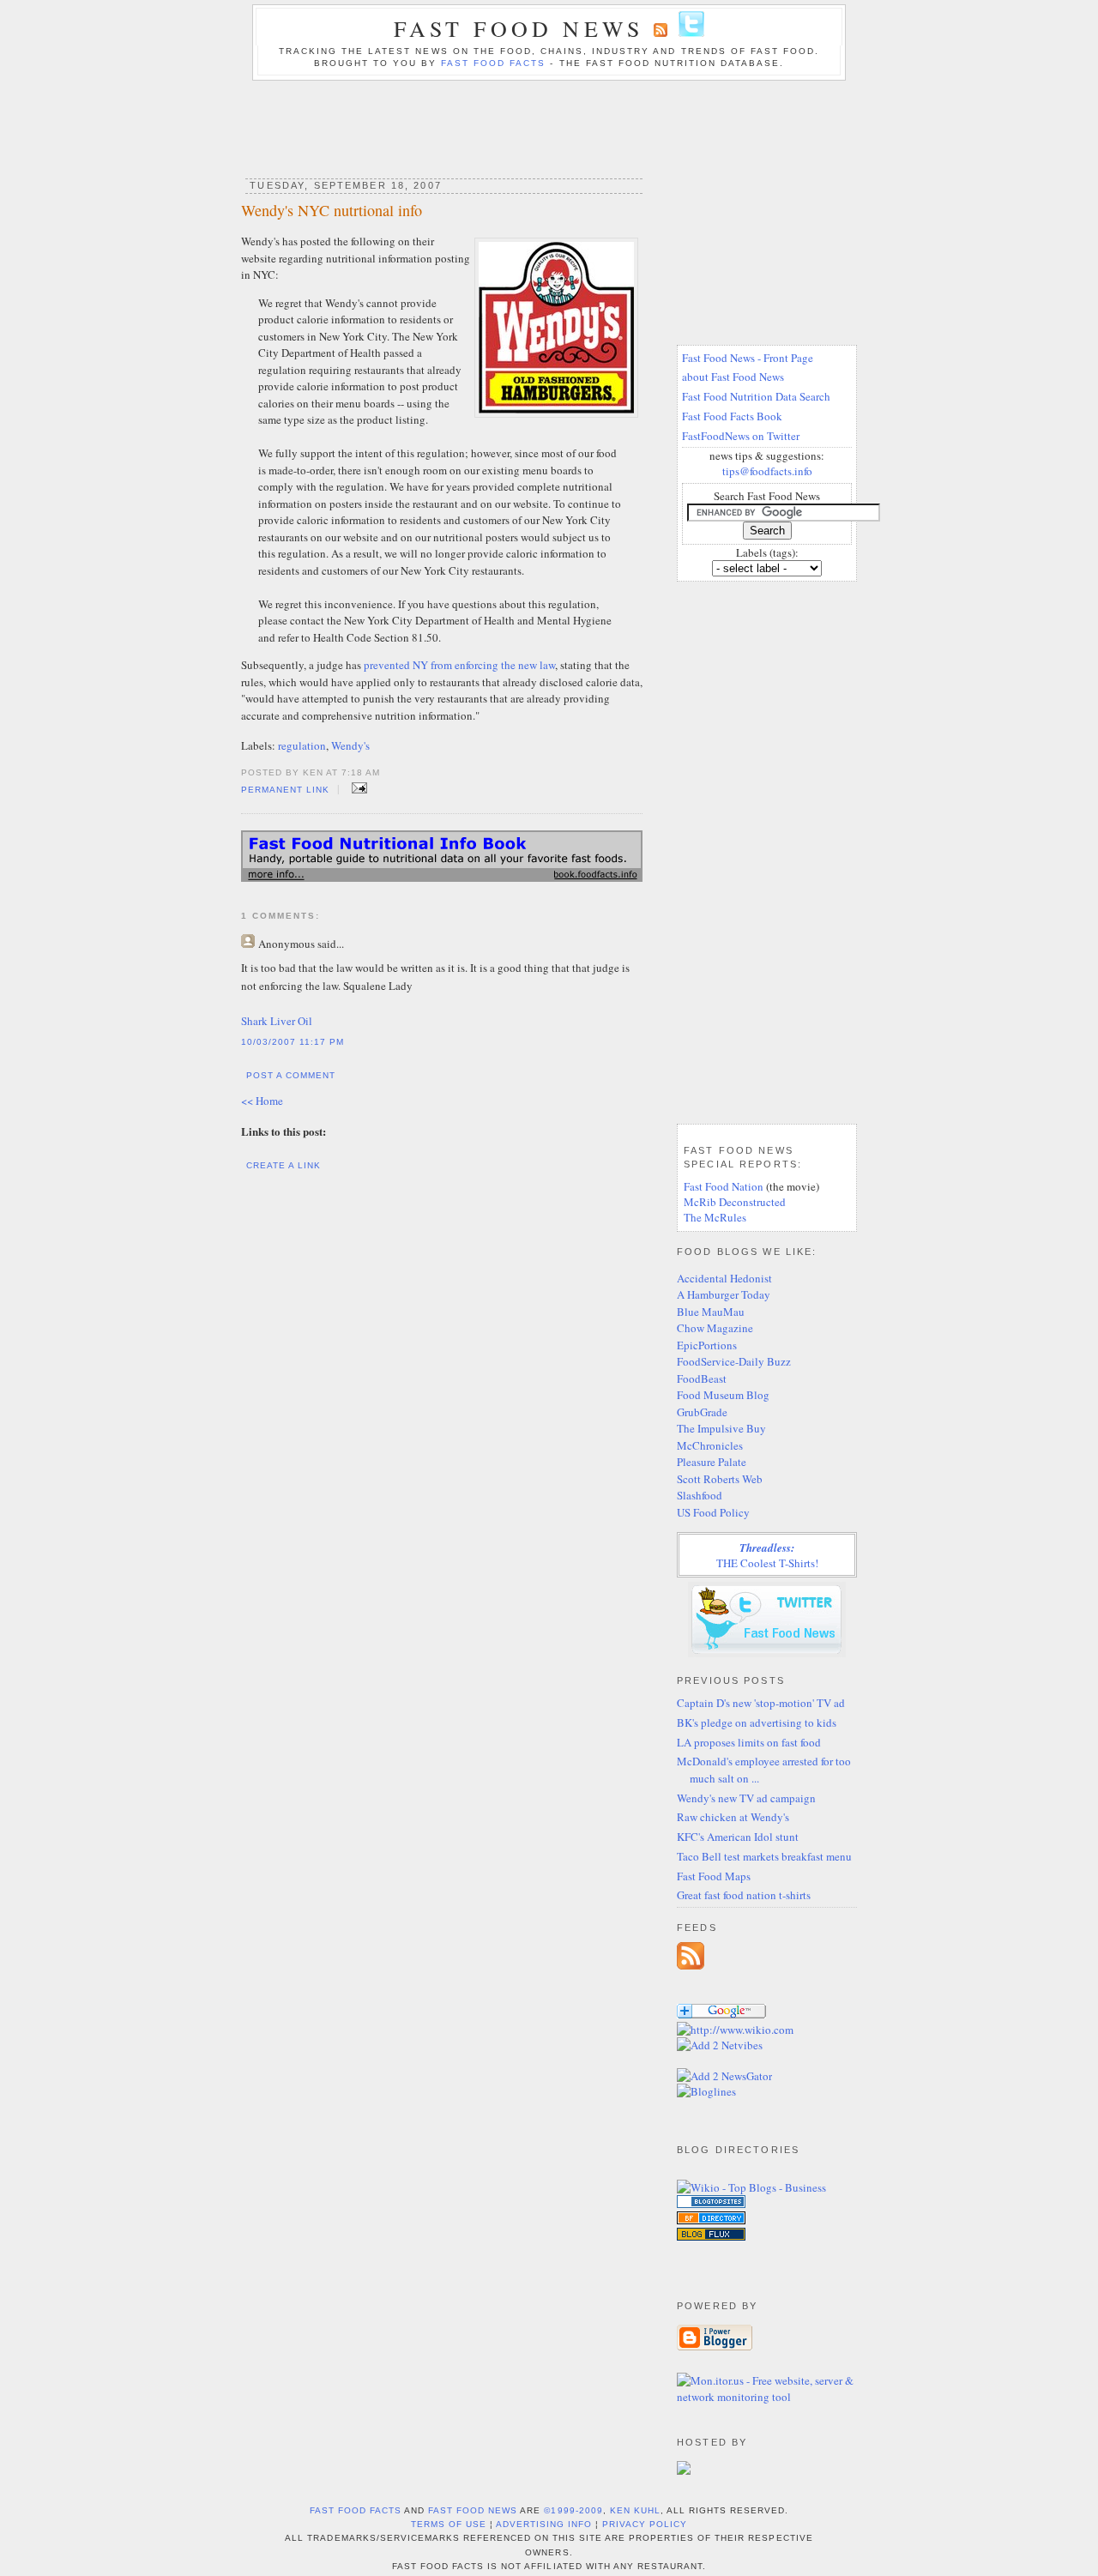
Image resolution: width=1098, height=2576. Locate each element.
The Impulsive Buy (721, 1428)
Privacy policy (645, 2524)
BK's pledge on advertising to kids (757, 1722)
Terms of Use (449, 2524)
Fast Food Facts (493, 63)
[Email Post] (356, 788)
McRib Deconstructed (735, 1202)
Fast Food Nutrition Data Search (756, 396)
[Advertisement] (549, 124)
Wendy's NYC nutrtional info (332, 210)
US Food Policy (713, 1512)
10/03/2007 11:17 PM (293, 1042)
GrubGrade (702, 1412)
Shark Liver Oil (277, 1021)
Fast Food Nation (724, 1186)
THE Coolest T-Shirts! (767, 1555)
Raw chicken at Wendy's (733, 1817)
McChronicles (710, 1445)
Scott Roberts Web (720, 1479)
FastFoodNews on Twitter (741, 436)
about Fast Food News (733, 377)
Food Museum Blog (723, 1395)
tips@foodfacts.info (767, 471)
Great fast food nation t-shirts (744, 1895)
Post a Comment (291, 1075)
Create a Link (284, 1165)
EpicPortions (707, 1345)
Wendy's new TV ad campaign (746, 1798)
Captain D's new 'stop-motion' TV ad (761, 1703)
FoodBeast (702, 1378)
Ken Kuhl (635, 2510)
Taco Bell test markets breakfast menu (764, 1856)
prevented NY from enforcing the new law (459, 665)
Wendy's (350, 745)
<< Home (262, 1101)
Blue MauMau (711, 1312)
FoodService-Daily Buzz (734, 1361)
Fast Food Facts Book (732, 416)
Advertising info (544, 2524)
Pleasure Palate (712, 1462)
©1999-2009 (573, 2510)
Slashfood (700, 1495)
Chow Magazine (715, 1328)
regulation (302, 745)
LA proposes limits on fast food (749, 1742)
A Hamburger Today (724, 1294)
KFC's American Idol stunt (738, 1837)
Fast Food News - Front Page (748, 358)
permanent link (285, 790)
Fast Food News (519, 28)
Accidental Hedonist (724, 1278)
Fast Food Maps (714, 1876)
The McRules (715, 1217)
